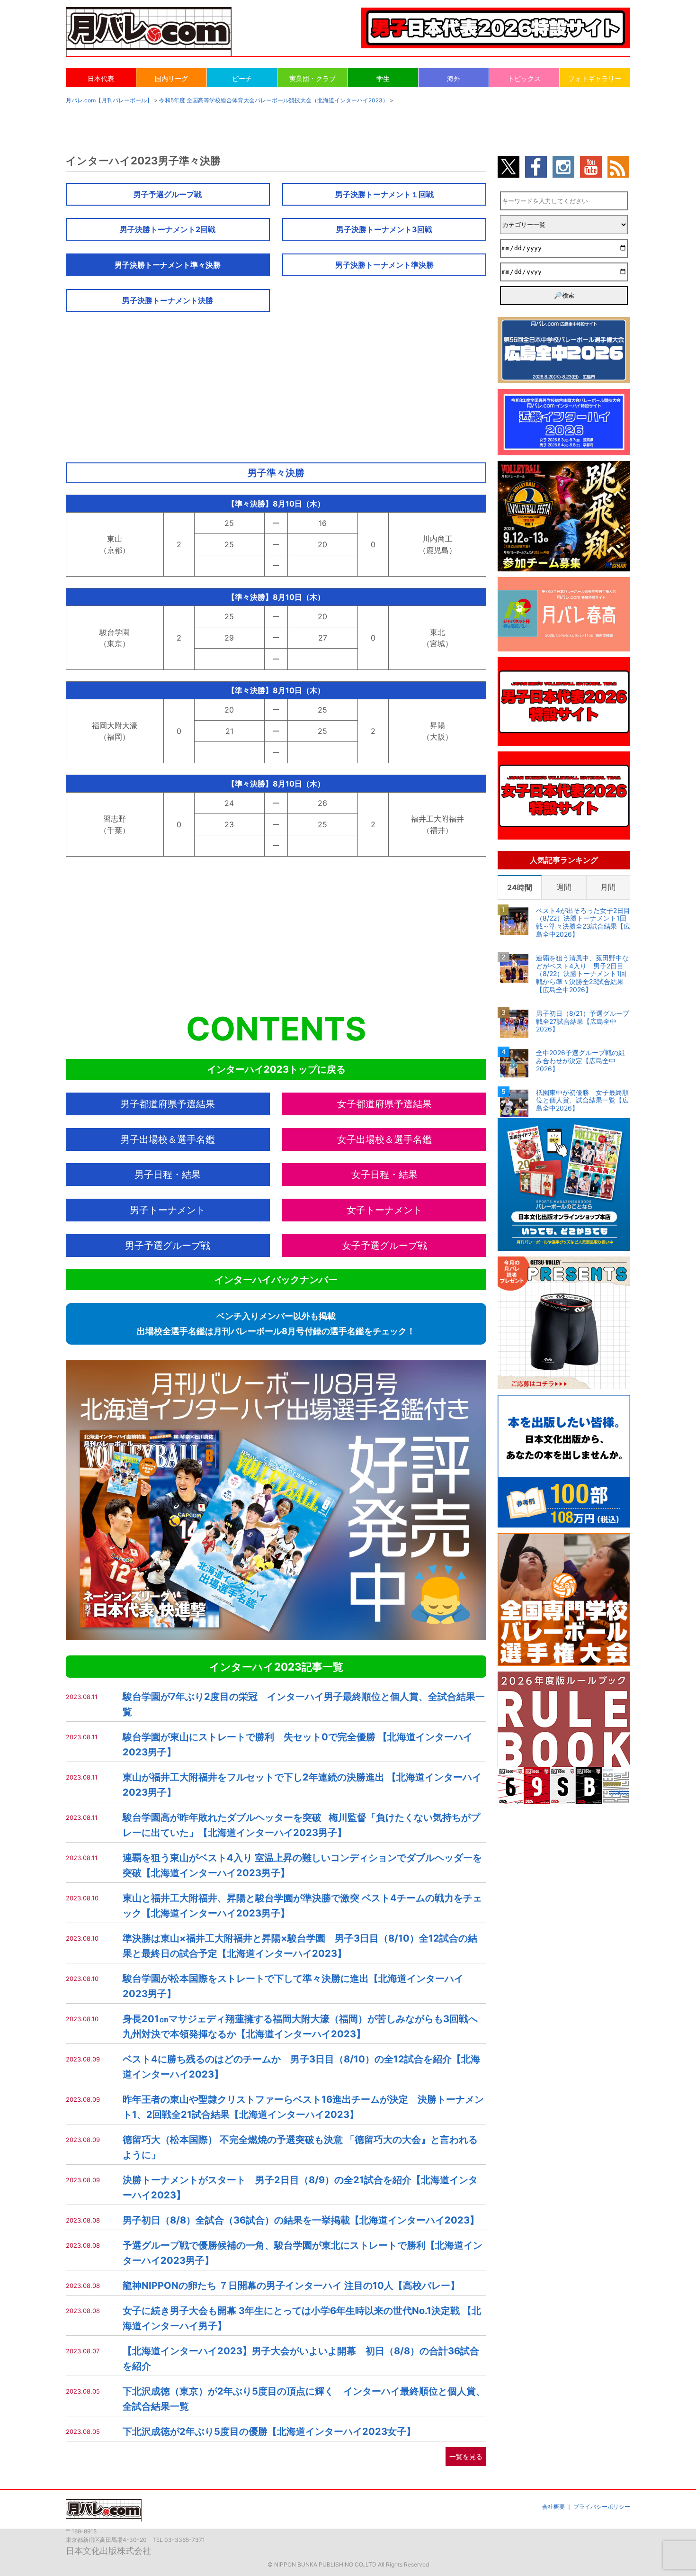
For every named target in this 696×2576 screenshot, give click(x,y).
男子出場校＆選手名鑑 (168, 1139)
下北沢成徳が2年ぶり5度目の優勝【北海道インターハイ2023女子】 (269, 2431)
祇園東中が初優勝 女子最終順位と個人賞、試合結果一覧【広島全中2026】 (582, 1101)
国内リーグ (171, 78)
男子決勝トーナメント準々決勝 (168, 265)
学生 (383, 78)
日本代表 (101, 78)
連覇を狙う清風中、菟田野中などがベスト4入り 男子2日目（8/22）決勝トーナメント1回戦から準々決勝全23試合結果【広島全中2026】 (582, 974)
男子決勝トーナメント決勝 (168, 300)
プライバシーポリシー (602, 2507)
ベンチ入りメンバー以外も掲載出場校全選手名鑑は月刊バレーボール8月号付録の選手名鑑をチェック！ (276, 1324)
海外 (454, 78)
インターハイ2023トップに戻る (276, 1069)
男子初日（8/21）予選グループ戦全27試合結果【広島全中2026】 (583, 1021)
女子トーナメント (384, 1210)
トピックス (524, 78)
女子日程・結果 (384, 1175)
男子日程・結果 (168, 1175)
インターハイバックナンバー (276, 1280)
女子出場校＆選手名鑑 (384, 1139)
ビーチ (242, 78)
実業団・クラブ (312, 78)
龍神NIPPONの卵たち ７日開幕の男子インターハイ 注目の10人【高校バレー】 (291, 2286)
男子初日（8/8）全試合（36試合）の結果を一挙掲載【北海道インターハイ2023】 (301, 2220)
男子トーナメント (168, 1210)
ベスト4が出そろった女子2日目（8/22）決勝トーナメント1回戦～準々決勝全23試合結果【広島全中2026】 (583, 922)
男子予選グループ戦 (168, 194)
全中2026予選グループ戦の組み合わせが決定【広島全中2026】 (580, 1061)
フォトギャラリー (595, 78)
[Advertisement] (276, 383)
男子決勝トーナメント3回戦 (384, 229)
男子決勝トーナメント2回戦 (168, 229)
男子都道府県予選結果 (168, 1104)
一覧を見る (466, 2456)
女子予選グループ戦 (384, 1246)
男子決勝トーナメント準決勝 (384, 265)
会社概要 (553, 2507)
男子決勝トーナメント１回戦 (384, 194)
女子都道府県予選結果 (384, 1104)
